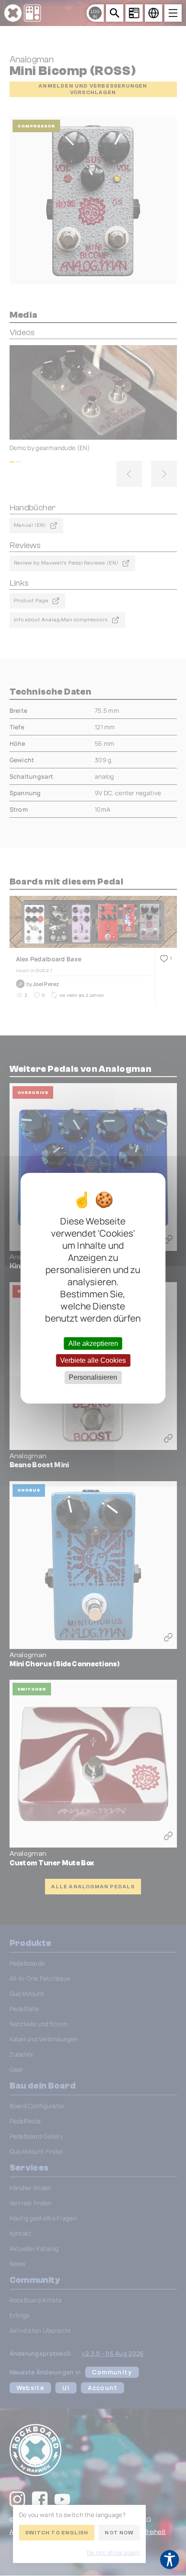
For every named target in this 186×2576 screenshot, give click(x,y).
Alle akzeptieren (93, 1344)
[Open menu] (173, 13)
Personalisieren (93, 1377)
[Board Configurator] (134, 13)
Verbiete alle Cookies (93, 1360)
